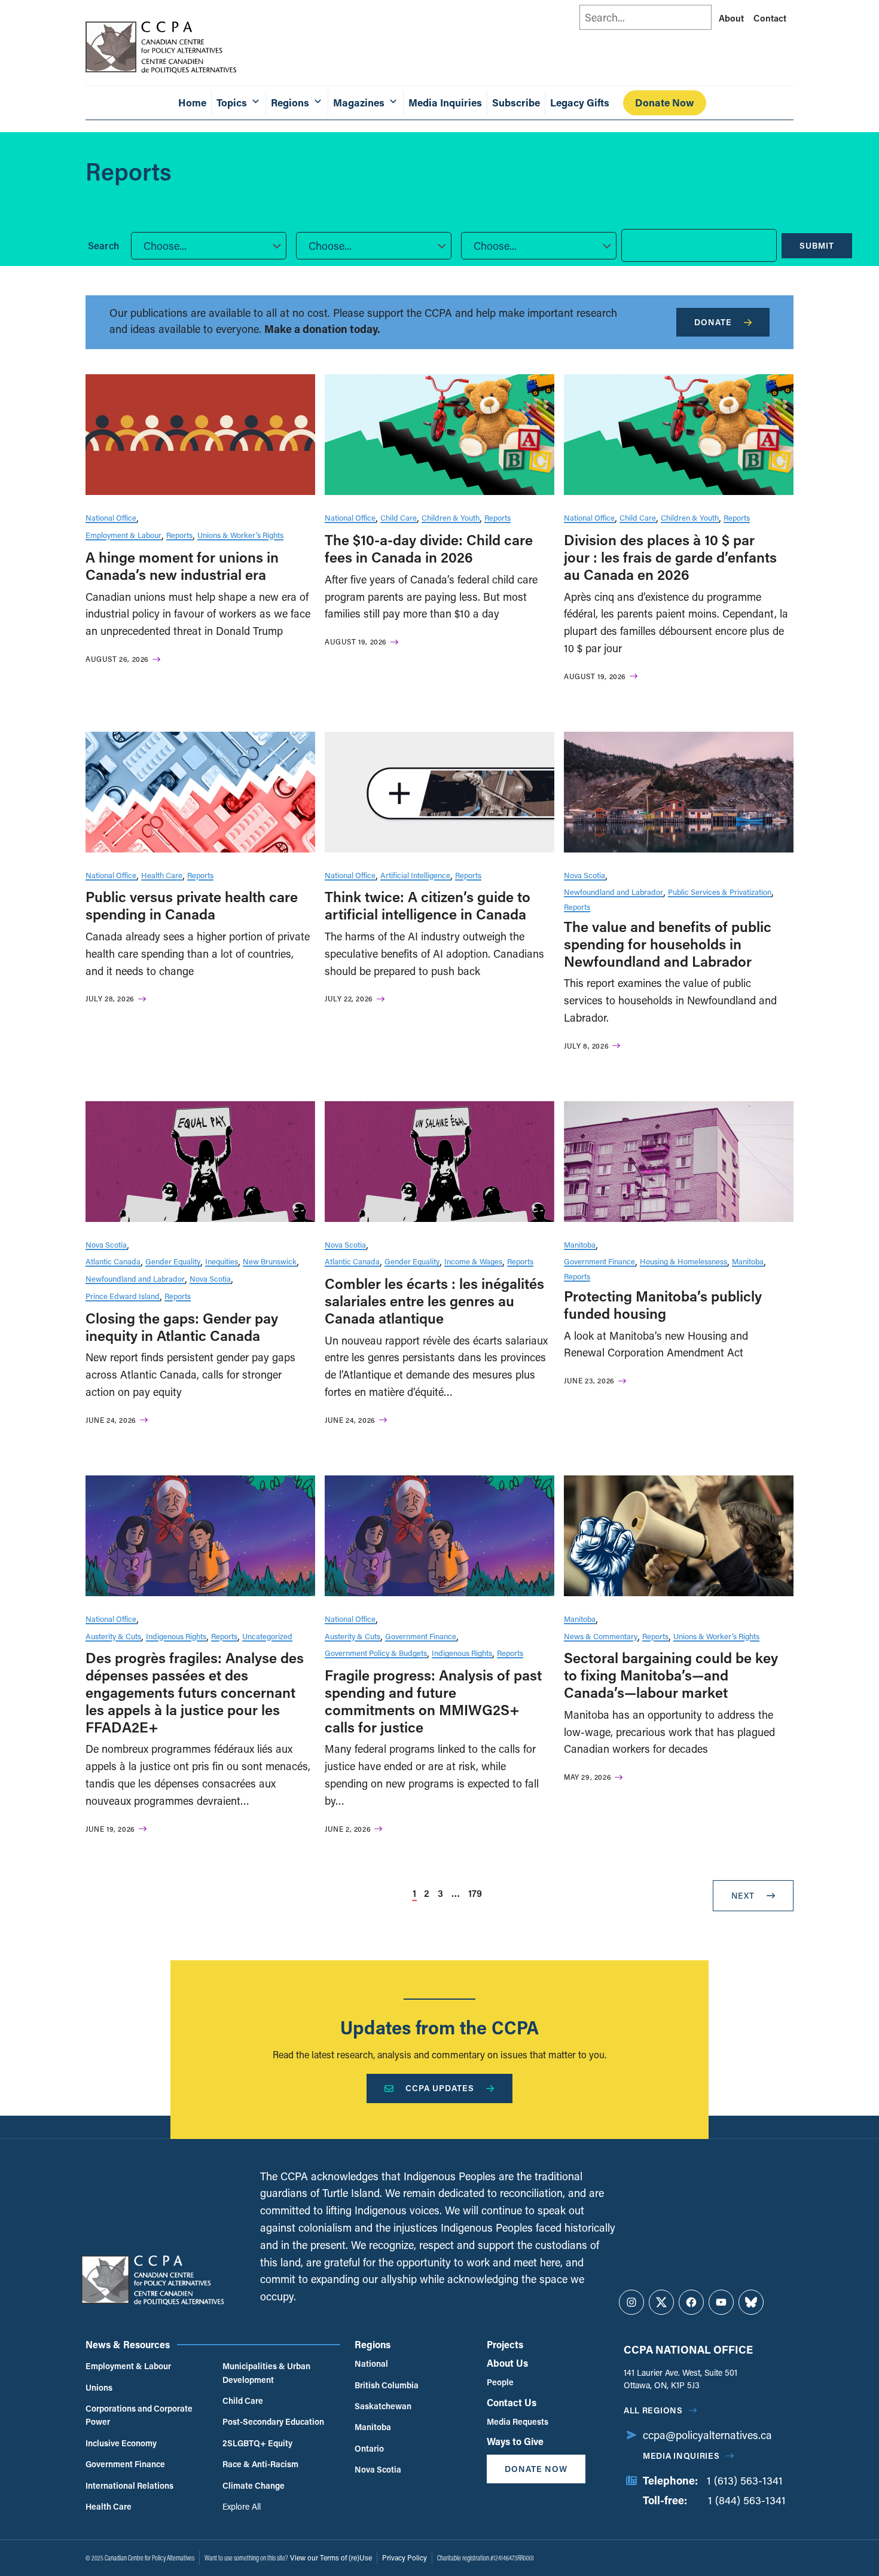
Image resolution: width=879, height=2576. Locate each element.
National (371, 2363)
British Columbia (387, 2385)
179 (475, 1893)
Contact (770, 18)
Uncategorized (267, 1636)
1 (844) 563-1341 (747, 2500)
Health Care (162, 875)
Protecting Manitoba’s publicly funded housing (663, 1304)
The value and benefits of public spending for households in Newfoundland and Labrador (668, 944)
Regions (373, 2344)
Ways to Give (515, 2441)
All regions (653, 2410)
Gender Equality (173, 1261)
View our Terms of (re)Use (331, 2557)
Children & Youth (451, 517)
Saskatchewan (383, 2406)
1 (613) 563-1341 (745, 2480)
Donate (713, 322)
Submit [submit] (817, 245)
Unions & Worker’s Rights (240, 535)
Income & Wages (473, 1261)
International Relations (129, 2485)
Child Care (399, 517)
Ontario (369, 2448)
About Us (507, 2363)
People (500, 2382)
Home (192, 103)
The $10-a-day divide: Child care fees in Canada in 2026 (429, 548)
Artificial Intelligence (415, 875)
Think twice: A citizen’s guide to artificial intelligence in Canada (428, 905)
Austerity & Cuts (113, 1636)
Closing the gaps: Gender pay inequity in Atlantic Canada (182, 1327)
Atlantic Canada (113, 1261)
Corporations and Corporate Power (139, 2415)
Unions (99, 2387)
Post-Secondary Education (273, 2421)
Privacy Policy (405, 2557)
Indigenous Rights (176, 1636)
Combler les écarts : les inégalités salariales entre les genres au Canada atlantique (434, 1301)
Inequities (222, 1261)
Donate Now (665, 103)
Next (743, 1895)
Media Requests (518, 2421)
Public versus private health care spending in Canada (192, 905)
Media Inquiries (445, 103)
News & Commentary (601, 1636)
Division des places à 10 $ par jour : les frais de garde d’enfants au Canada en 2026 (670, 557)
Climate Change (254, 2485)
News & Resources (128, 2344)
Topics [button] (232, 103)
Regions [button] (290, 103)
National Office (111, 517)
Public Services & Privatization (720, 892)
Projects (505, 2344)
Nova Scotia (585, 875)
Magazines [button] (359, 103)
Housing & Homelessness (683, 1261)
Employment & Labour (123, 535)
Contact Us (512, 2402)
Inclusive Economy (121, 2443)
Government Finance (599, 1261)
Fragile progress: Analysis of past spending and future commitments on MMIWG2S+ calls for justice (433, 1700)
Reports (179, 535)
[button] (209, 246)
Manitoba (580, 1244)
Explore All (242, 2506)
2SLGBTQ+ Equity (257, 2443)
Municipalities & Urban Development (266, 2372)
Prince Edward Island (123, 1296)
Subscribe (516, 103)
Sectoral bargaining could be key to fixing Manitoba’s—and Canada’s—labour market (671, 1675)
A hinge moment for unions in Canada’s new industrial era (182, 566)
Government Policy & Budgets (376, 1653)
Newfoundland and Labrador (614, 892)
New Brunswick (270, 1261)
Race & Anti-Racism (260, 2464)
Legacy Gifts (580, 103)
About (731, 18)
